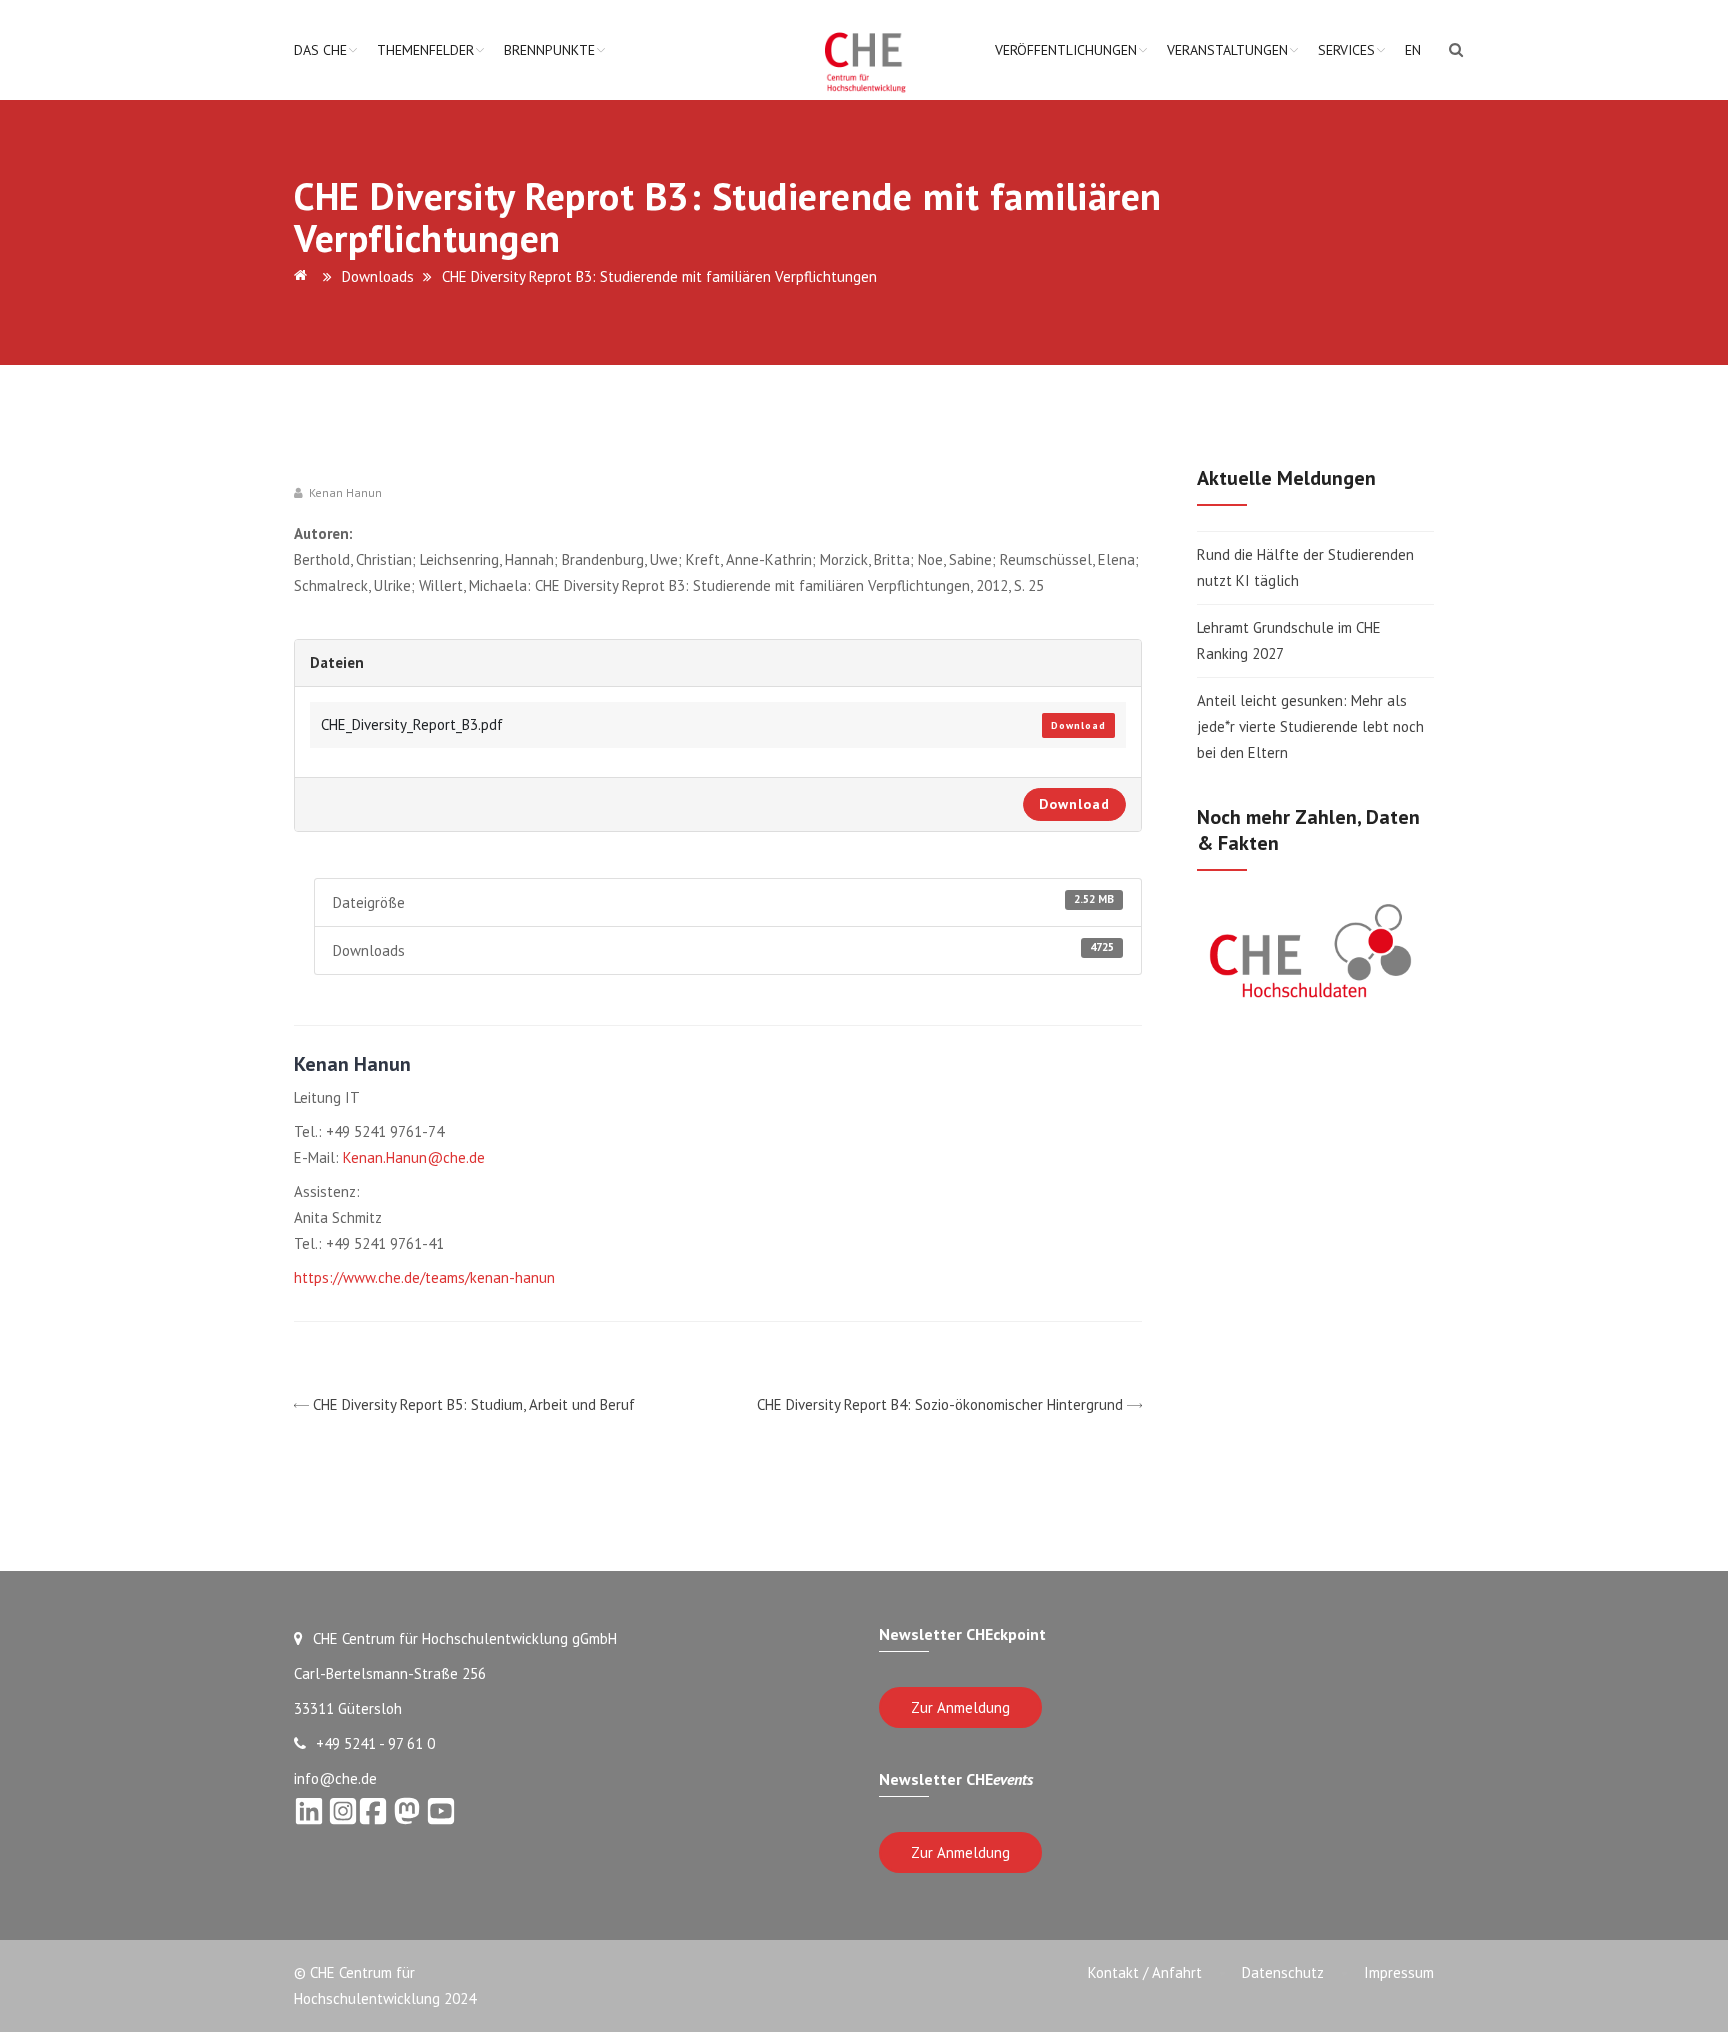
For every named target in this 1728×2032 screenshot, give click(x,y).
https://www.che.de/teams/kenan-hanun (424, 1277)
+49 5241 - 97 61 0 (375, 1743)
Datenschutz (1283, 1972)
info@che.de (335, 1778)
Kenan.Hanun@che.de (414, 1157)
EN (1413, 50)
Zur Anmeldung (960, 1707)
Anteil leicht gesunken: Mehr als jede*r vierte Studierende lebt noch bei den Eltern (1310, 726)
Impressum (1399, 1972)
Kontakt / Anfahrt (1145, 1972)
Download (1078, 725)
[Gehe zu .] (304, 276)
